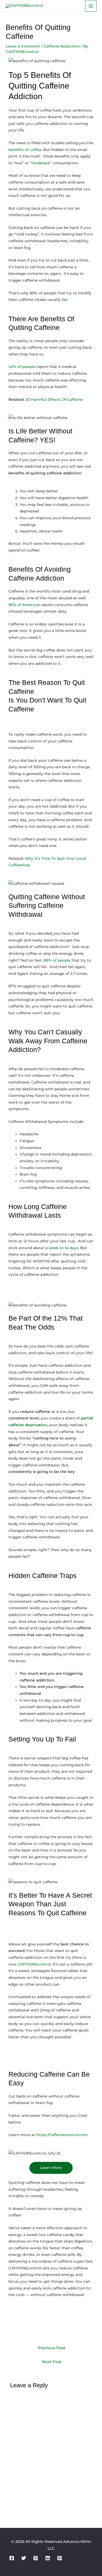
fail (65, 300)
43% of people (22, 367)
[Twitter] (24, 2558)
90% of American (24, 605)
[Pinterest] (60, 2558)
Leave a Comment (23, 46)
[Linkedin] (48, 2558)
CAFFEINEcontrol (34, 1964)
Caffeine (74, 399)
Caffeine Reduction (62, 46)
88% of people (57, 960)
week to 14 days (64, 1248)
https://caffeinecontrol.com (62, 2135)
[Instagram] (36, 2558)
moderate (41, 163)
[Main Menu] (91, 6)
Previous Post (52, 2348)
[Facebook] (12, 2558)
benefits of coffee (25, 150)
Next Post (52, 2362)
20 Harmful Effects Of (46, 399)
